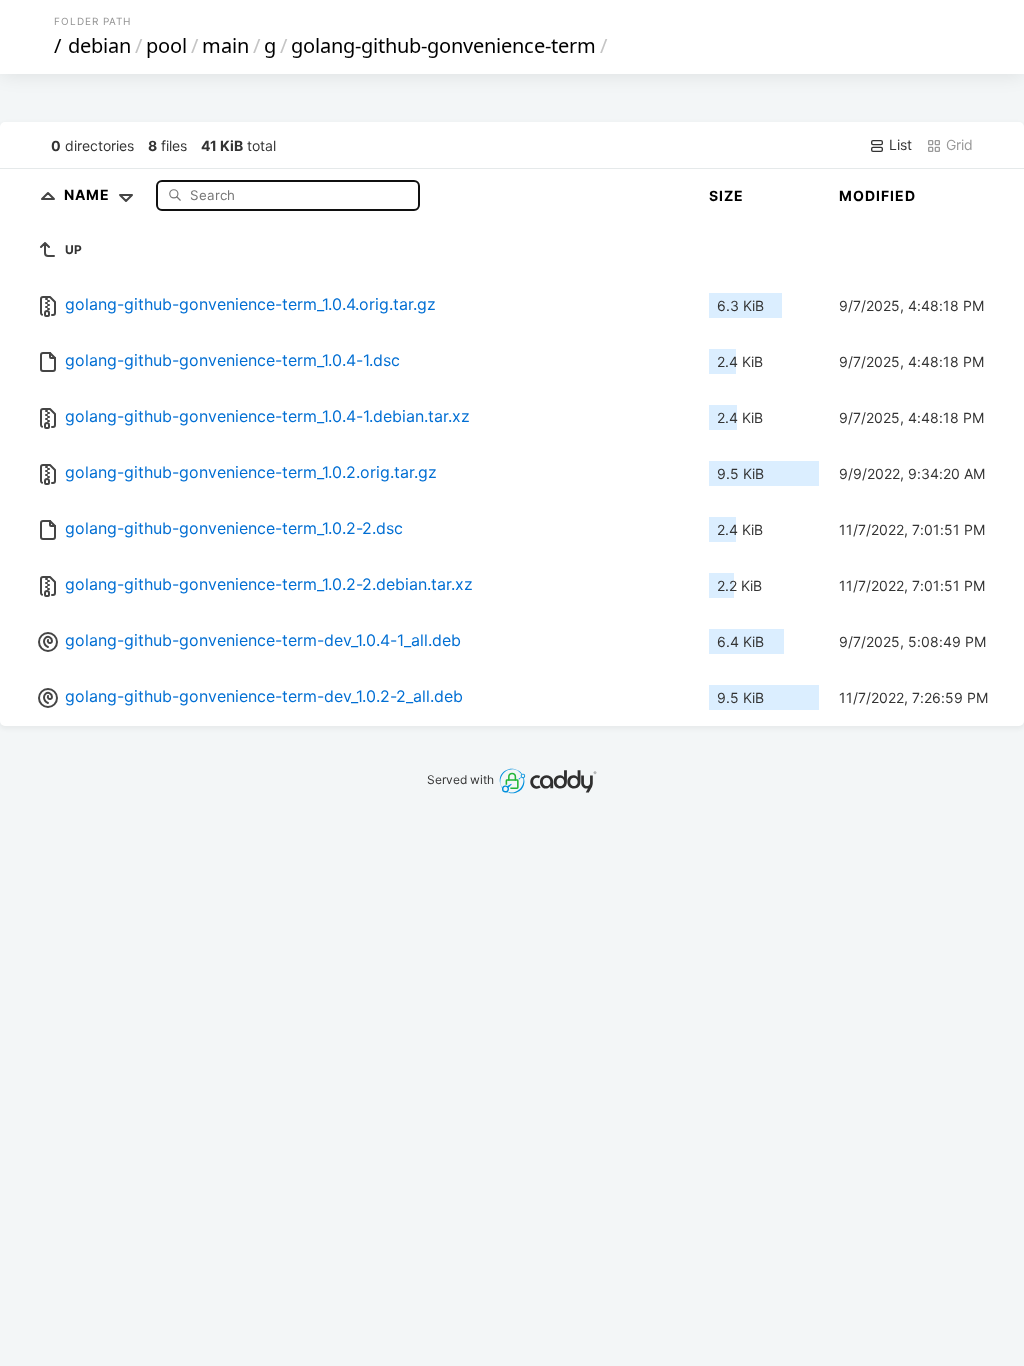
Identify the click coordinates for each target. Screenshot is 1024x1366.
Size (726, 195)
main (225, 45)
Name (89, 194)
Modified (877, 195)
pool (166, 45)
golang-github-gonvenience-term (443, 45)
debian (99, 45)
